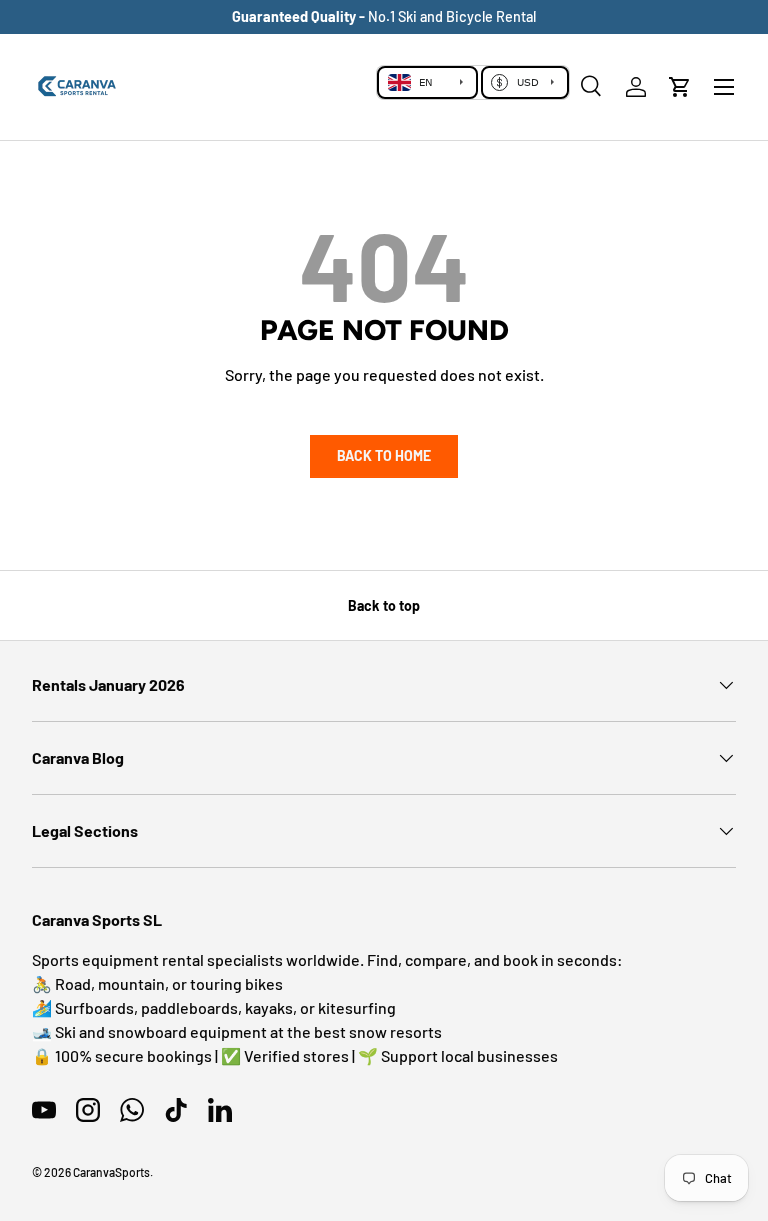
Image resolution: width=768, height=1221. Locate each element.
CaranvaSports (111, 1172)
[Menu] (724, 87)
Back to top (384, 605)
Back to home (384, 455)
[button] (680, 87)
